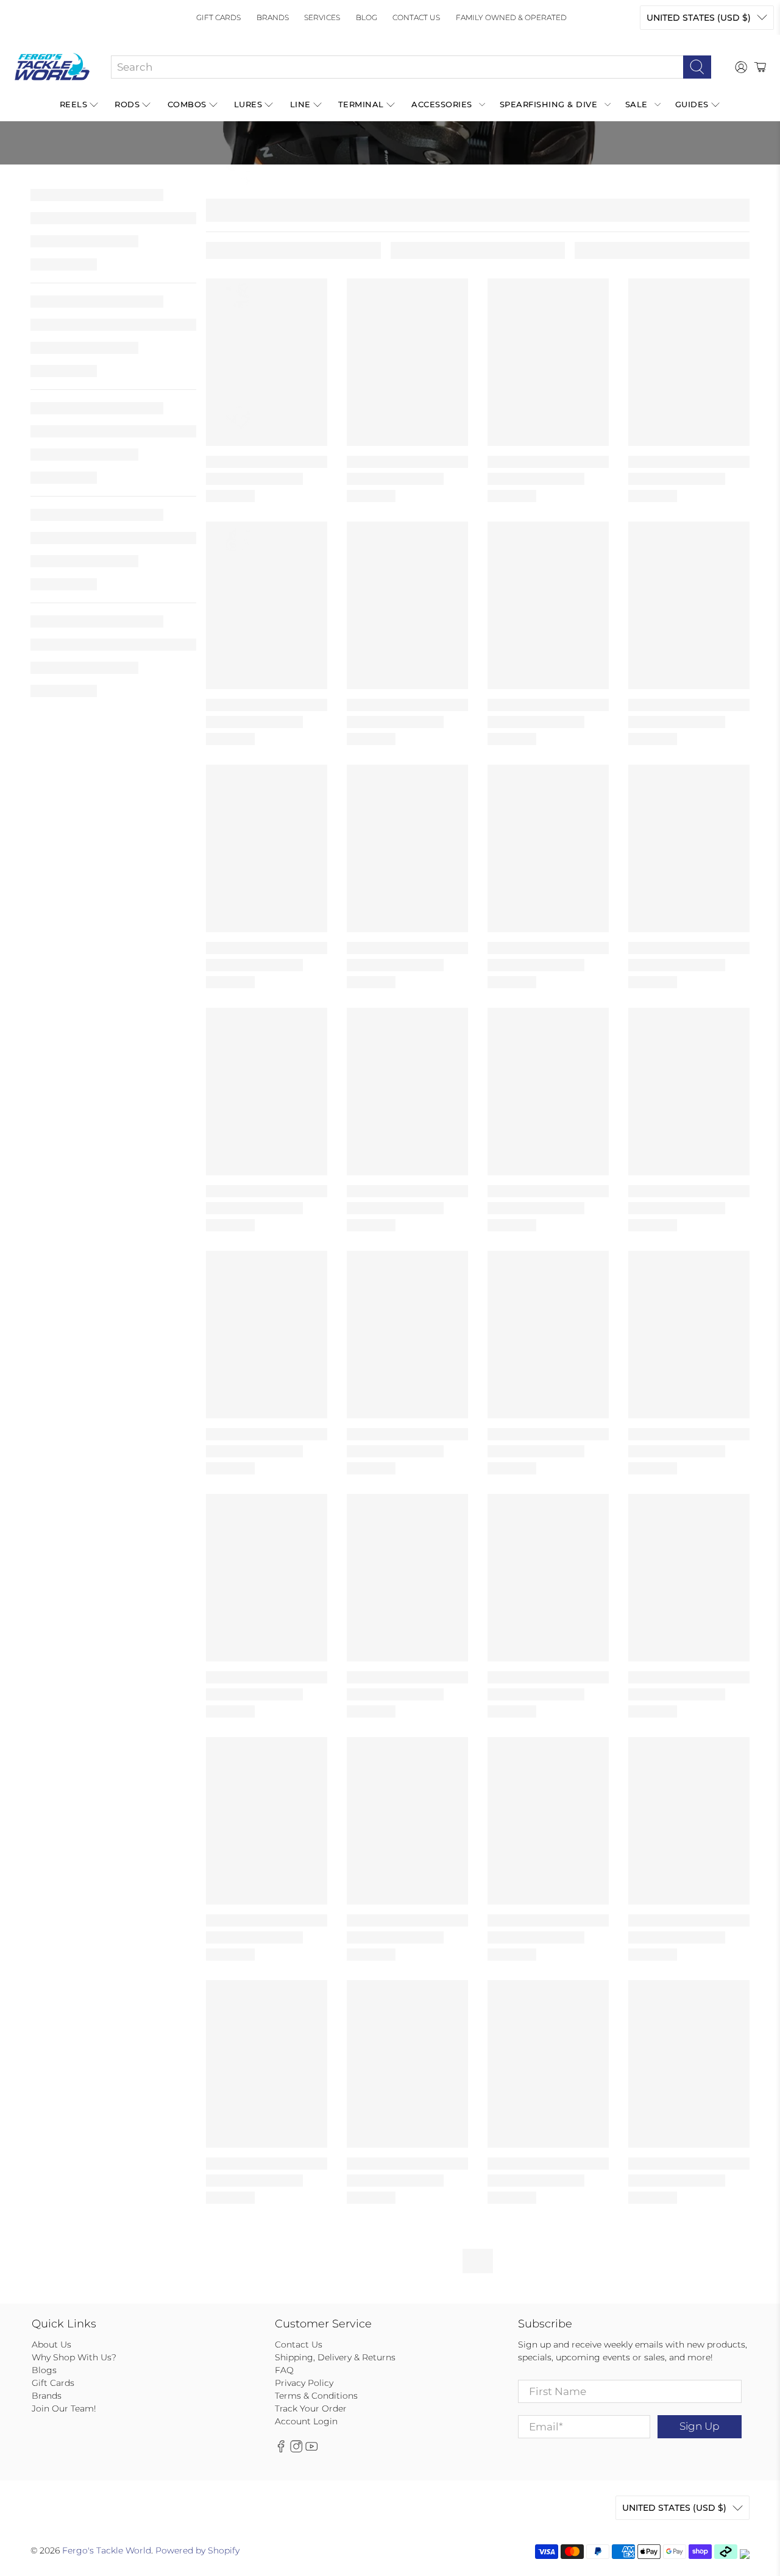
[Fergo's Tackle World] (52, 67)
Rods (127, 104)
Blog (367, 17)
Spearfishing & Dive (549, 104)
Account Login (306, 2421)
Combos (187, 104)
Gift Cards (218, 17)
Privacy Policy (304, 2383)
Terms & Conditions (316, 2396)
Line (300, 104)
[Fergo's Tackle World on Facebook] (281, 2449)
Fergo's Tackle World (107, 2550)
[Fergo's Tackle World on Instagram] (296, 2449)
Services (322, 17)
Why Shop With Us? (74, 2357)
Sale (636, 104)
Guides (692, 104)
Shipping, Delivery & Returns (335, 2357)
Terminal (361, 104)
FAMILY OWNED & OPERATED (511, 17)
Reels (74, 104)
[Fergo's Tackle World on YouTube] (311, 2449)
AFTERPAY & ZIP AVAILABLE (310, 174)
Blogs (44, 2370)
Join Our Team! (64, 2408)
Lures (248, 104)
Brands (273, 17)
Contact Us (416, 17)
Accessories (442, 104)
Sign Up (699, 2426)
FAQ (284, 2370)
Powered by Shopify (197, 2550)
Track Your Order (311, 2408)
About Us (51, 2344)
